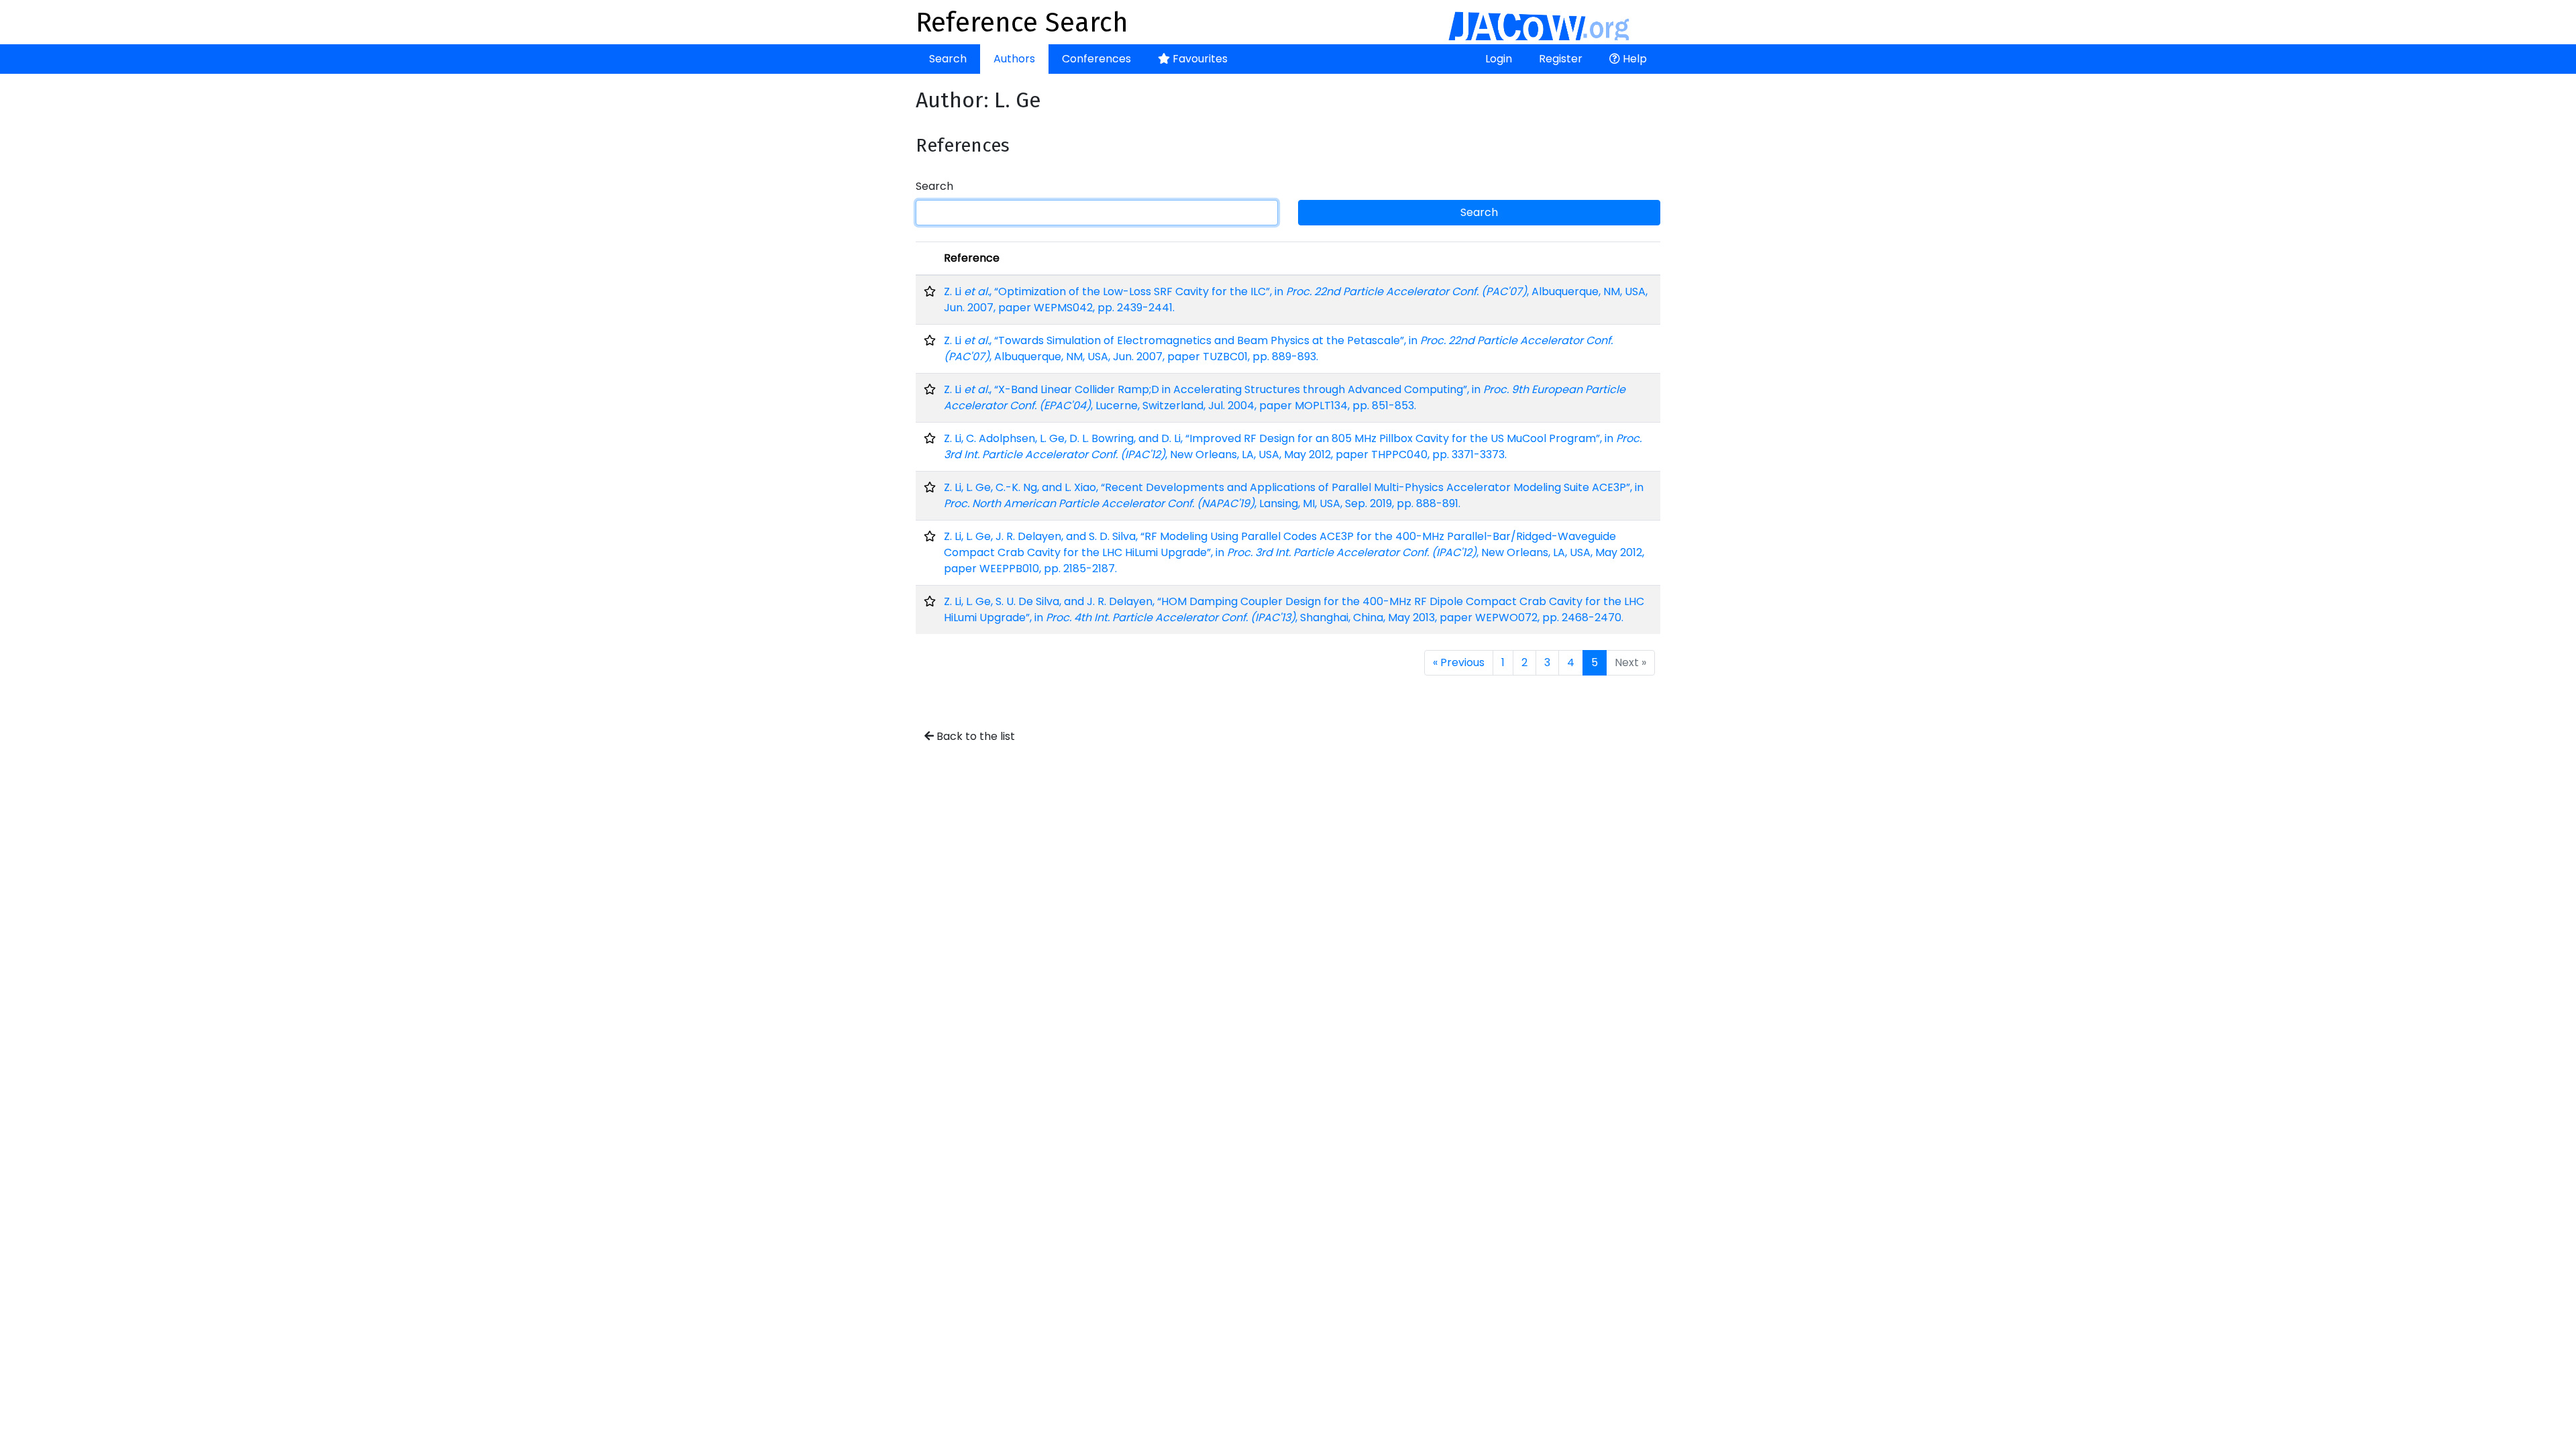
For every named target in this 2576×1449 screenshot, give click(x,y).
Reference (972, 258)
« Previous (1459, 662)
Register (1561, 59)
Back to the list (974, 736)
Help (1633, 59)
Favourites (1199, 59)
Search (948, 59)
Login (1499, 59)
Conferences (1096, 59)
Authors (1014, 59)
